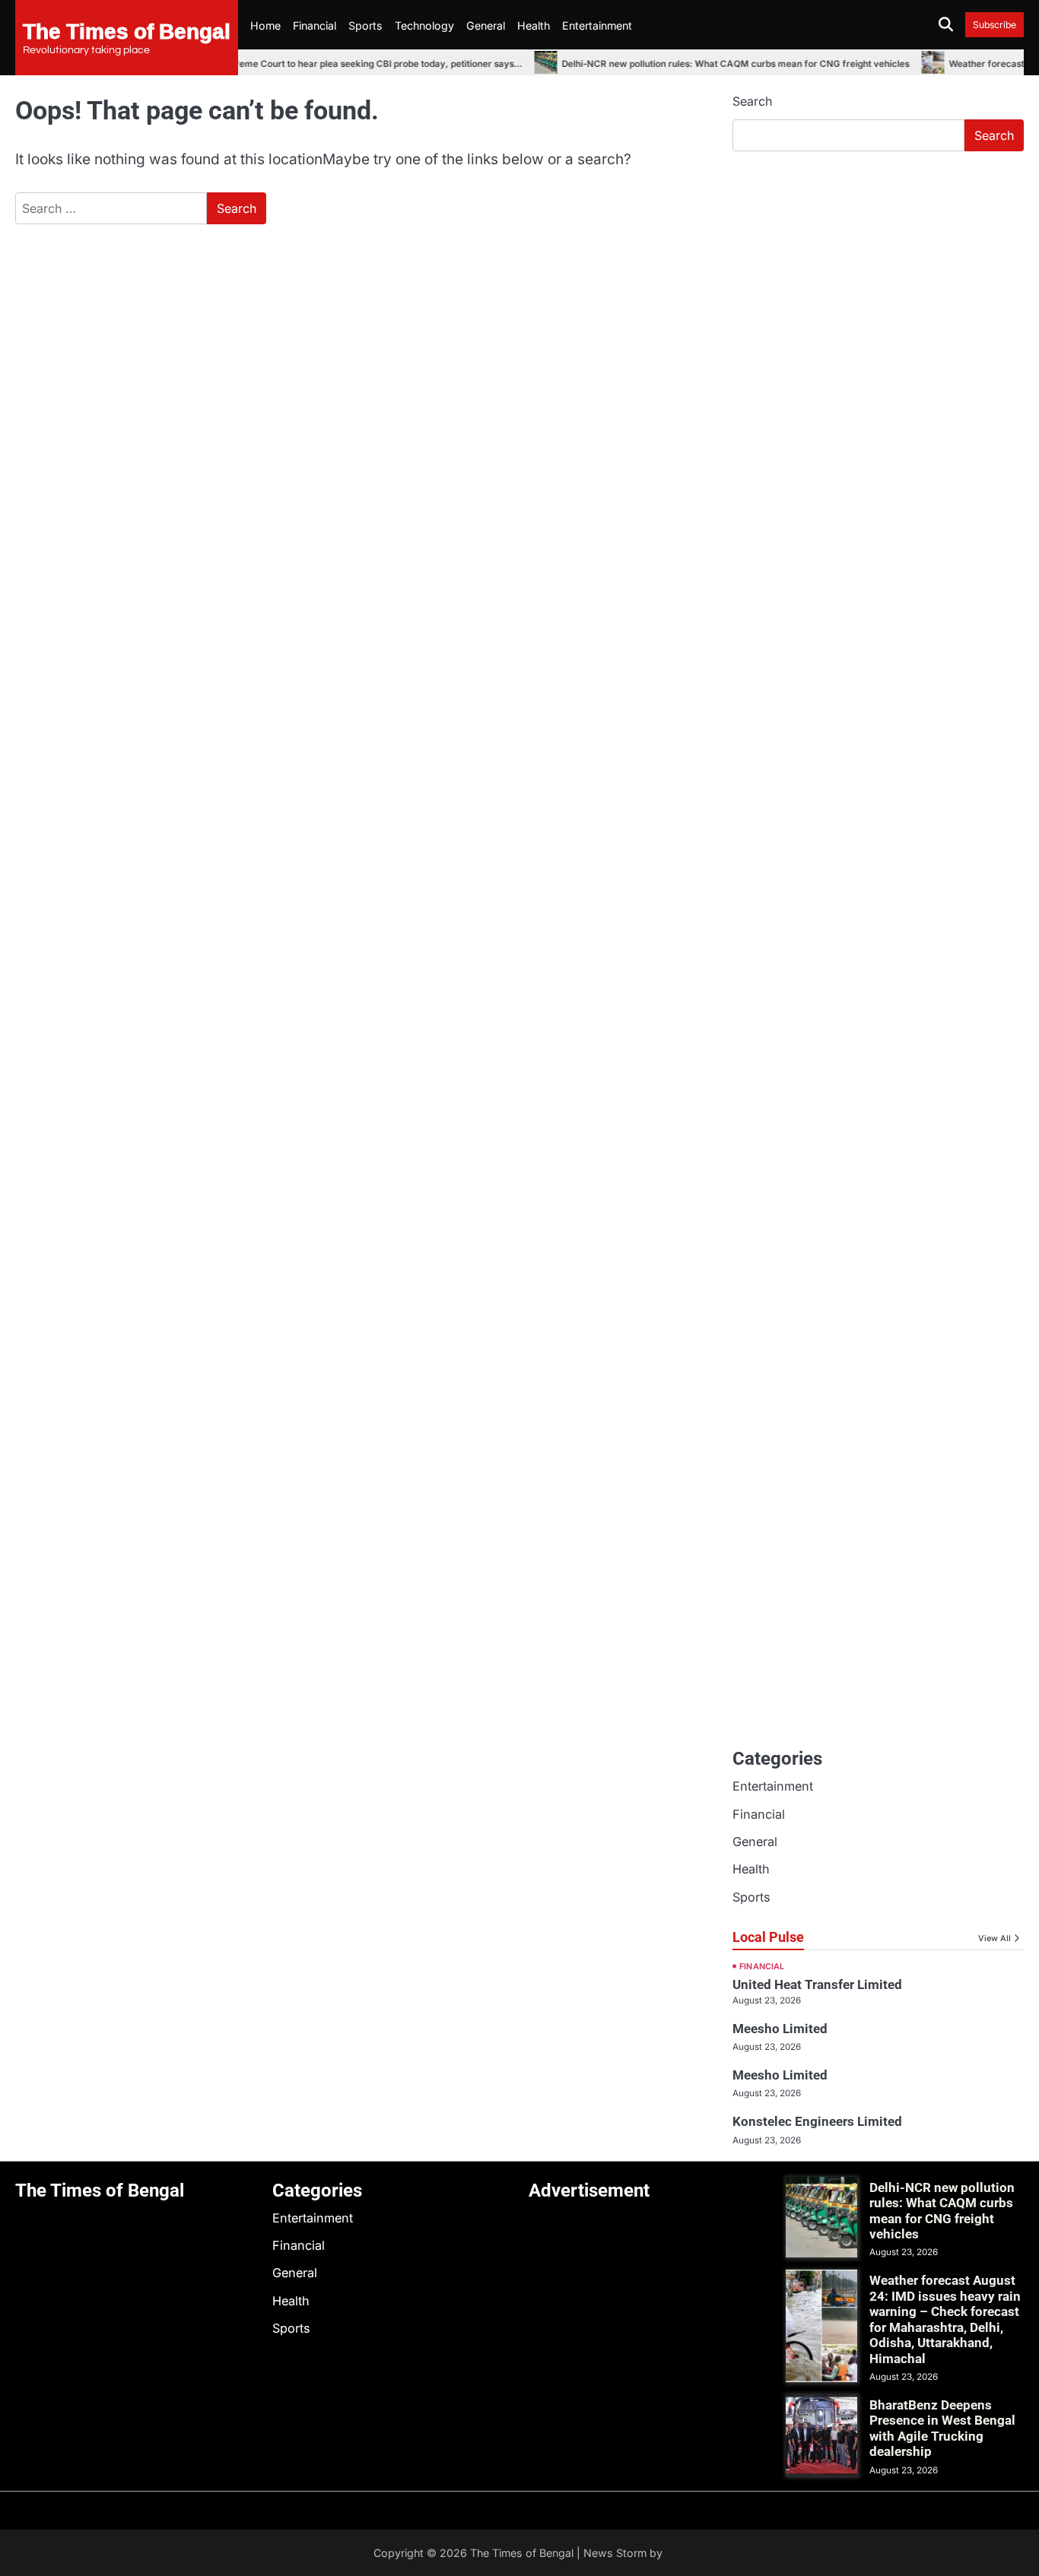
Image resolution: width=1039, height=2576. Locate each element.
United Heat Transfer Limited (817, 1984)
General (486, 25)
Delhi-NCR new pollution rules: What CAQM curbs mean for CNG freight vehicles (715, 64)
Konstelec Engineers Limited (817, 2121)
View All (995, 1938)
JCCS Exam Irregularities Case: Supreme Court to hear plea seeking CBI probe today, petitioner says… (281, 64)
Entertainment (597, 25)
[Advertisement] (878, 278)
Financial (315, 25)
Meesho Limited (780, 2029)
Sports (365, 25)
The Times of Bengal (127, 30)
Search (752, 101)
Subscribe (995, 25)
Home (265, 25)
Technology (424, 25)
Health (534, 25)
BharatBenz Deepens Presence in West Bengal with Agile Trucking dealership (942, 2428)
